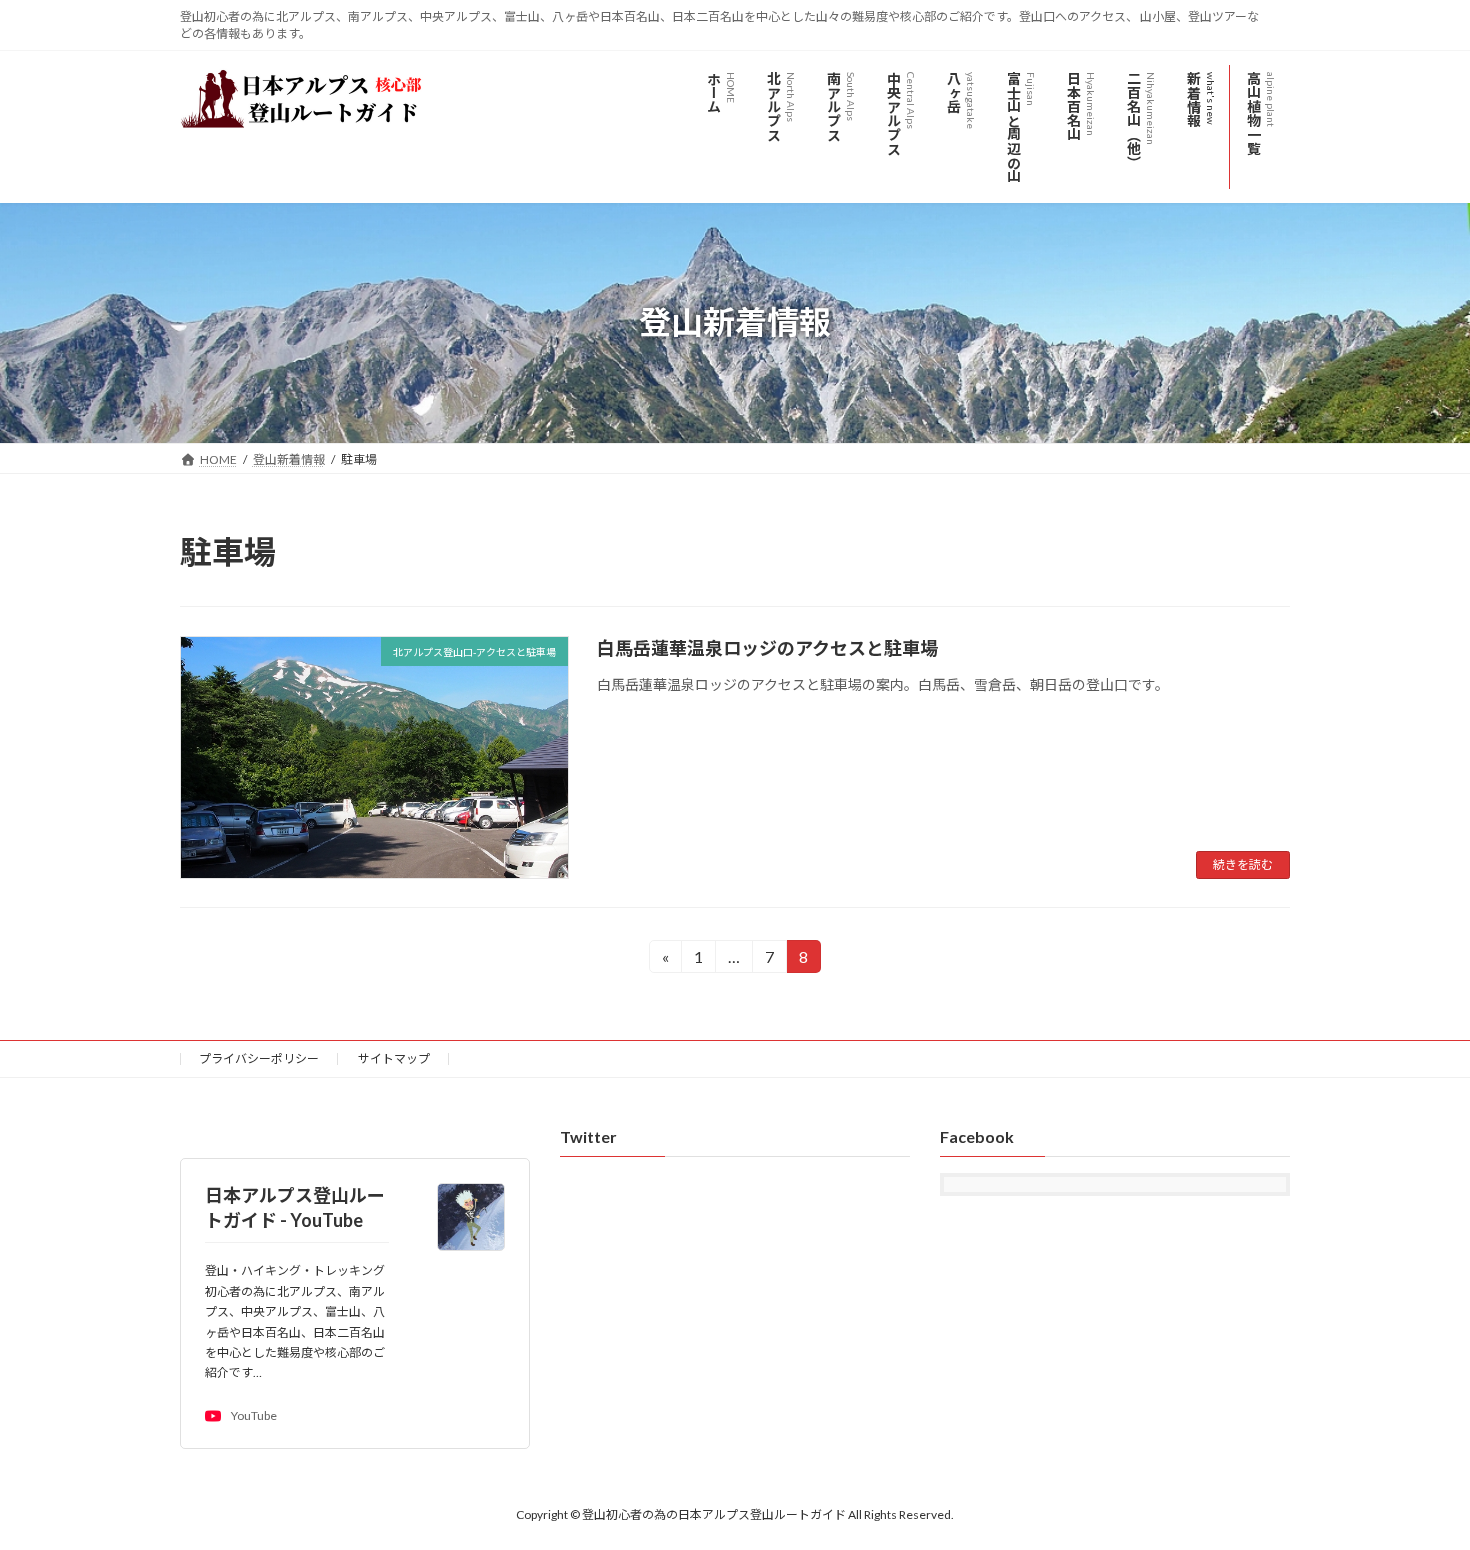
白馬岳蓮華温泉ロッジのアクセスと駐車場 (767, 648)
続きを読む (1243, 864)
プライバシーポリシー (259, 1058)
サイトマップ (394, 1058)
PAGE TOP (1417, 1485)
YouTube (254, 1416)
